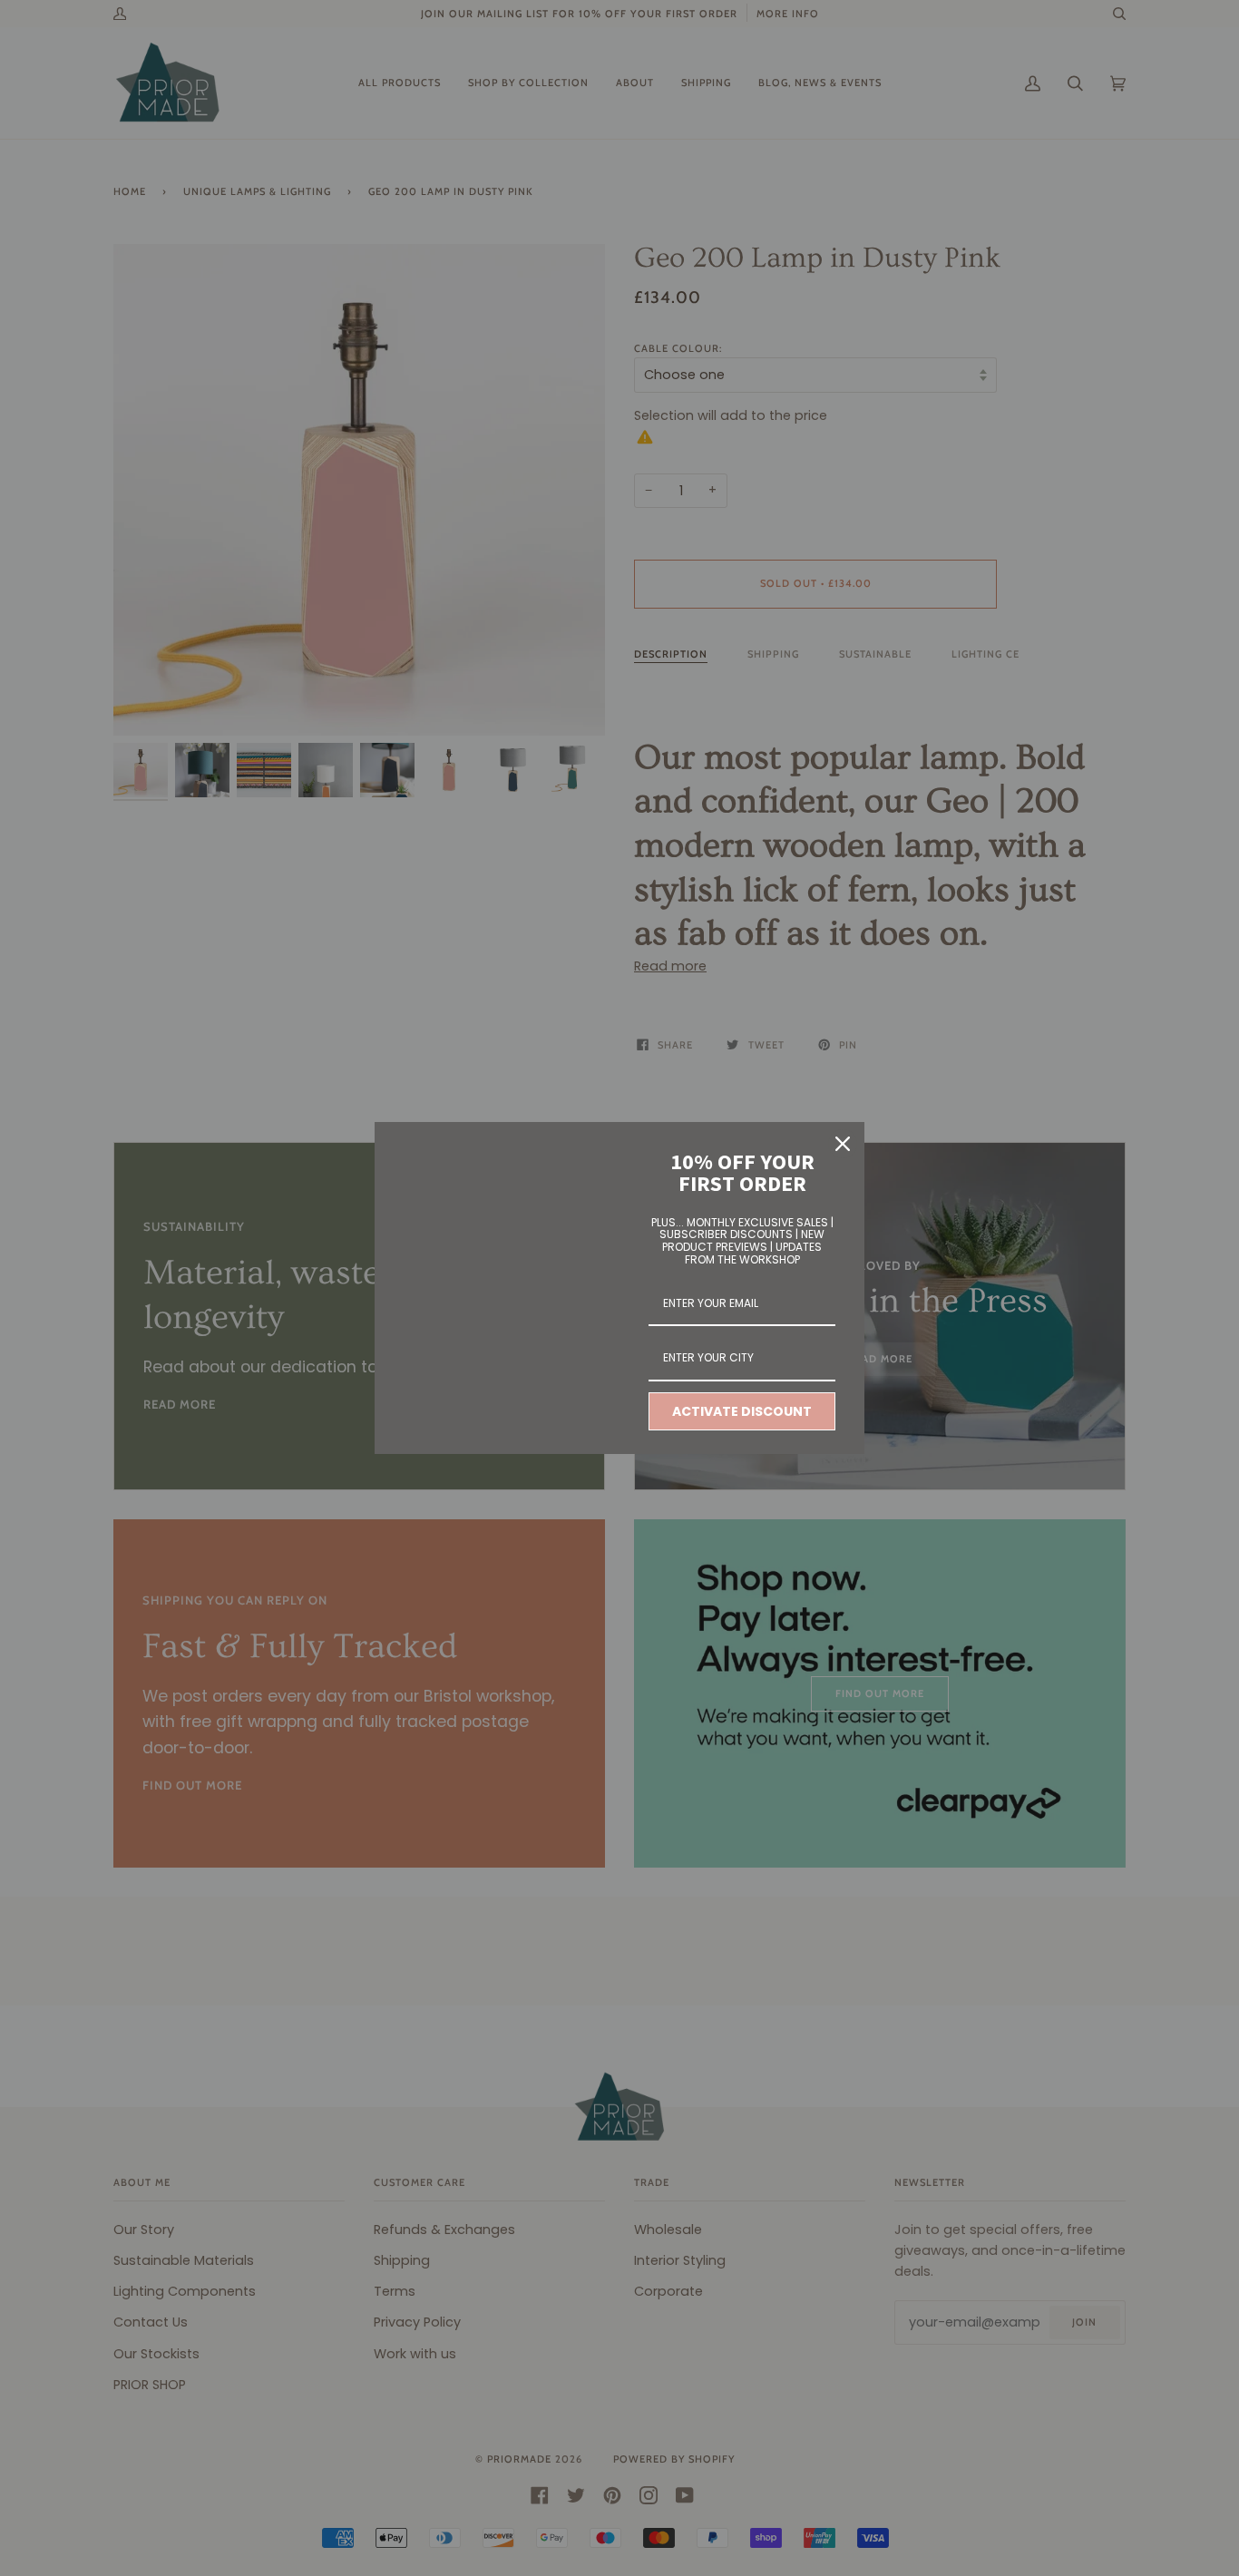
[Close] (843, 1144)
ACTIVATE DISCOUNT (742, 1411)
